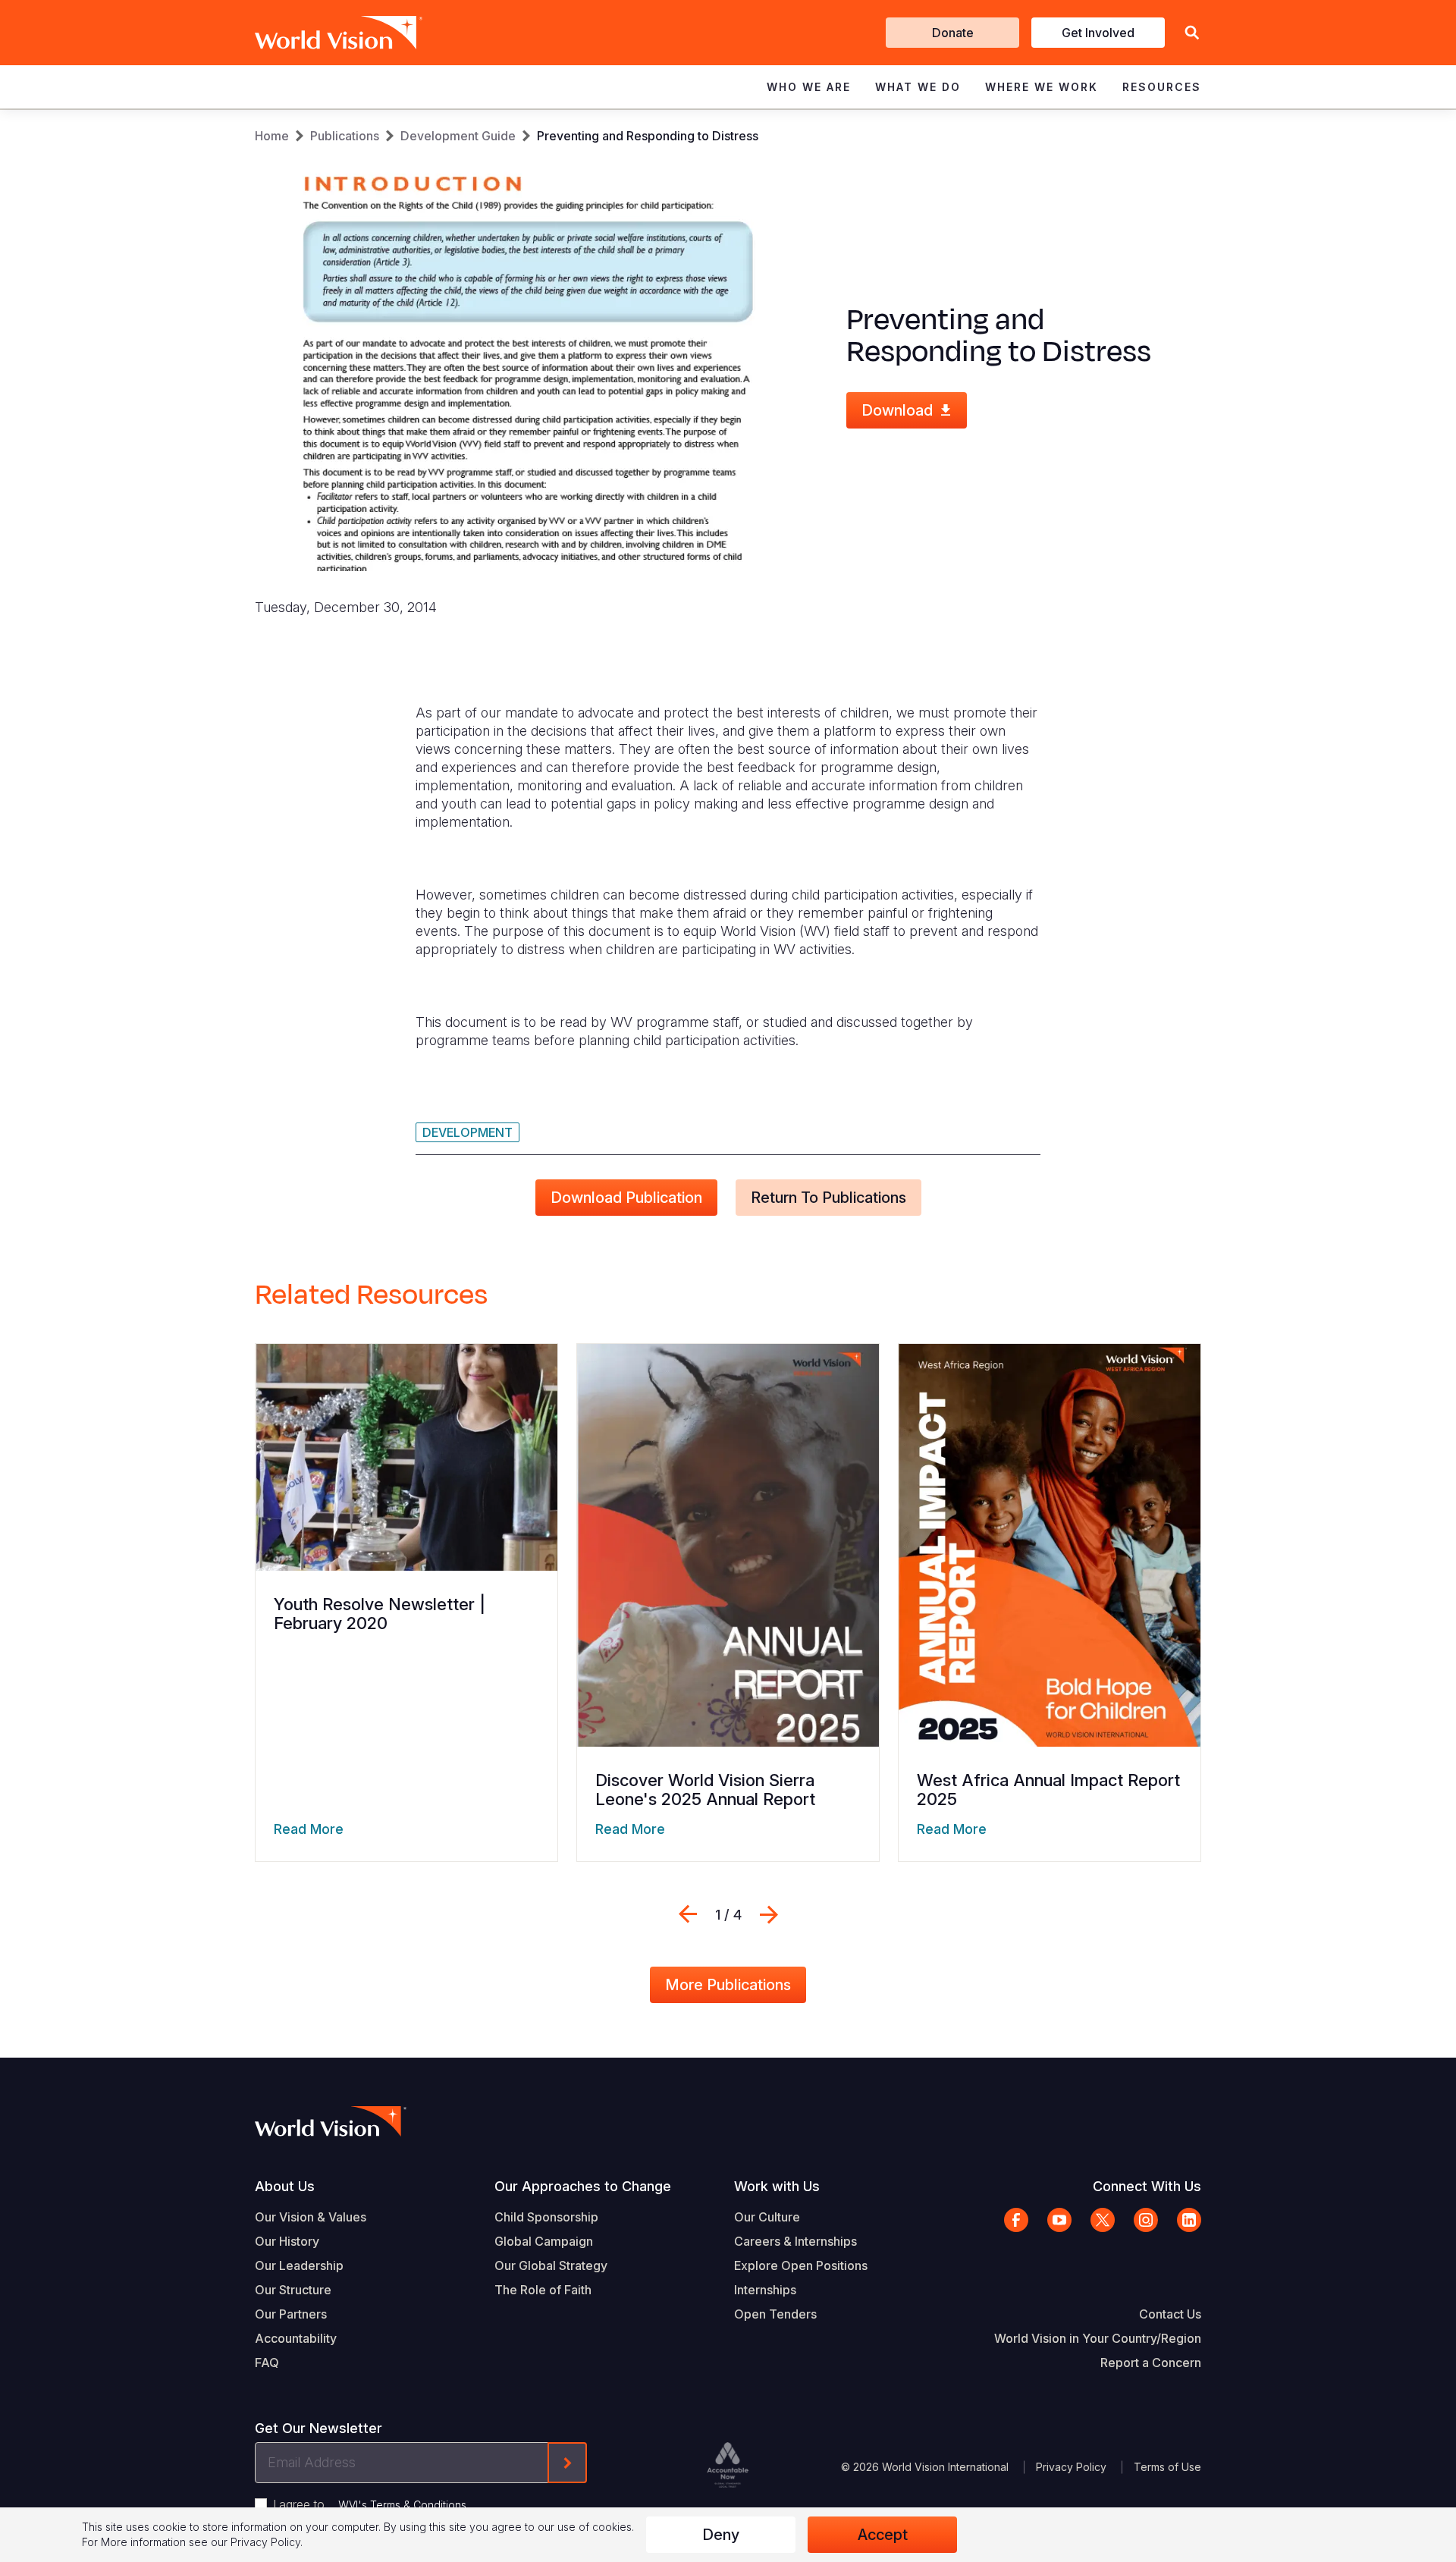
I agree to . (371, 2504)
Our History (287, 2241)
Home (272, 136)
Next (769, 1914)
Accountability (296, 2338)
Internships (765, 2290)
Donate (953, 33)
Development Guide (458, 136)
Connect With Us (1147, 2186)
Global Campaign (544, 2241)
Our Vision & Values (311, 2217)
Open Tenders (775, 2314)
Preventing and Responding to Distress (648, 136)
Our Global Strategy (551, 2265)
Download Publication (626, 1198)
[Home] (317, 33)
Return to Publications (828, 1198)
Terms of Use (1167, 2467)
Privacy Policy (1071, 2467)
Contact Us (1170, 2314)
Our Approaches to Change (583, 2186)
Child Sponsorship (546, 2217)
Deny (721, 2535)
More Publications (728, 1985)
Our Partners (291, 2314)
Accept (883, 2535)
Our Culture (767, 2217)
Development (468, 1132)
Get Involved (1098, 33)
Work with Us (777, 2186)
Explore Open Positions (801, 2265)
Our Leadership (299, 2265)
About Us (285, 2186)
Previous (688, 1914)
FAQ (267, 2363)
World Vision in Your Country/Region (1098, 2338)
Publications (345, 136)
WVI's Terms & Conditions (402, 2505)
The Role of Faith (543, 2290)
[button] (1192, 33)
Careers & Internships (795, 2241)
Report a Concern (1151, 2363)
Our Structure (293, 2290)
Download (897, 410)
